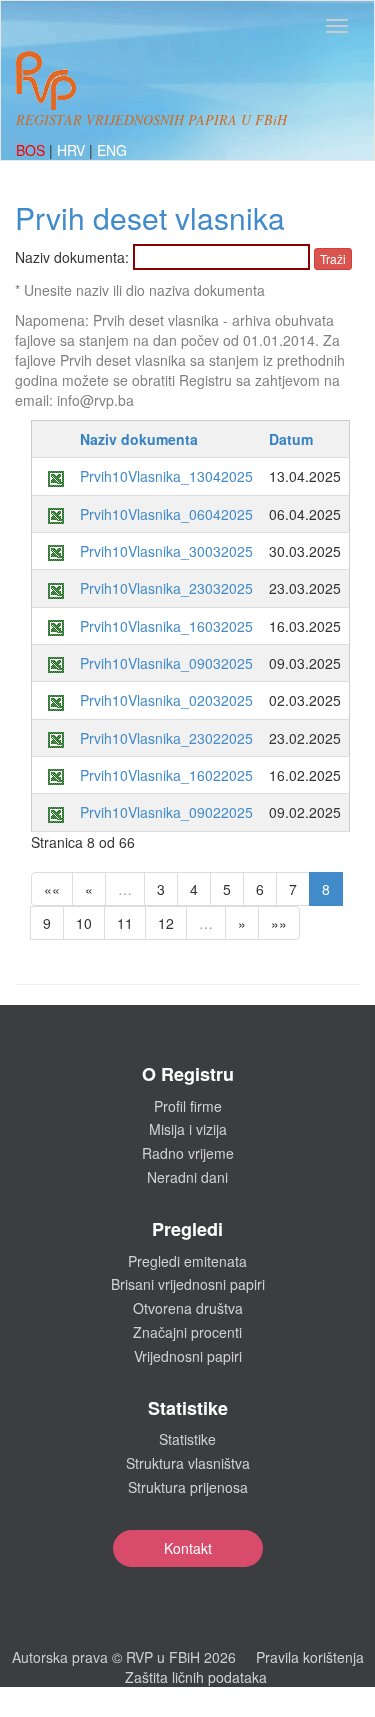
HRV (73, 150)
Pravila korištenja (310, 1657)
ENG (112, 150)
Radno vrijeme (188, 1153)
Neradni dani (187, 1177)
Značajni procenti (187, 1332)
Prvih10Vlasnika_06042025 (166, 514)
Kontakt (188, 1548)
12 (166, 923)
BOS (32, 150)
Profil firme (188, 1106)
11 (125, 923)
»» (279, 923)
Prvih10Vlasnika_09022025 (166, 812)
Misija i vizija (188, 1129)
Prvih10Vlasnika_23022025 (166, 738)
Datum (291, 439)
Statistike (187, 1439)
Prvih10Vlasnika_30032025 (166, 551)
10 (84, 923)
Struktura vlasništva (188, 1463)
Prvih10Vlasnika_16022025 (166, 775)
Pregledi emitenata (187, 1261)
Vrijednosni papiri (188, 1356)
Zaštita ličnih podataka (196, 1677)
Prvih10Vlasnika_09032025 (166, 663)
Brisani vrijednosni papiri (188, 1284)
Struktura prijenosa (188, 1487)
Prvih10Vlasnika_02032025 (166, 700)
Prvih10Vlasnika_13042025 (166, 476)
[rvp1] (46, 78)
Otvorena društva (188, 1308)
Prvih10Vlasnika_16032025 (166, 626)
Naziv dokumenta (139, 439)
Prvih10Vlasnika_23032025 (166, 588)
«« (52, 889)
